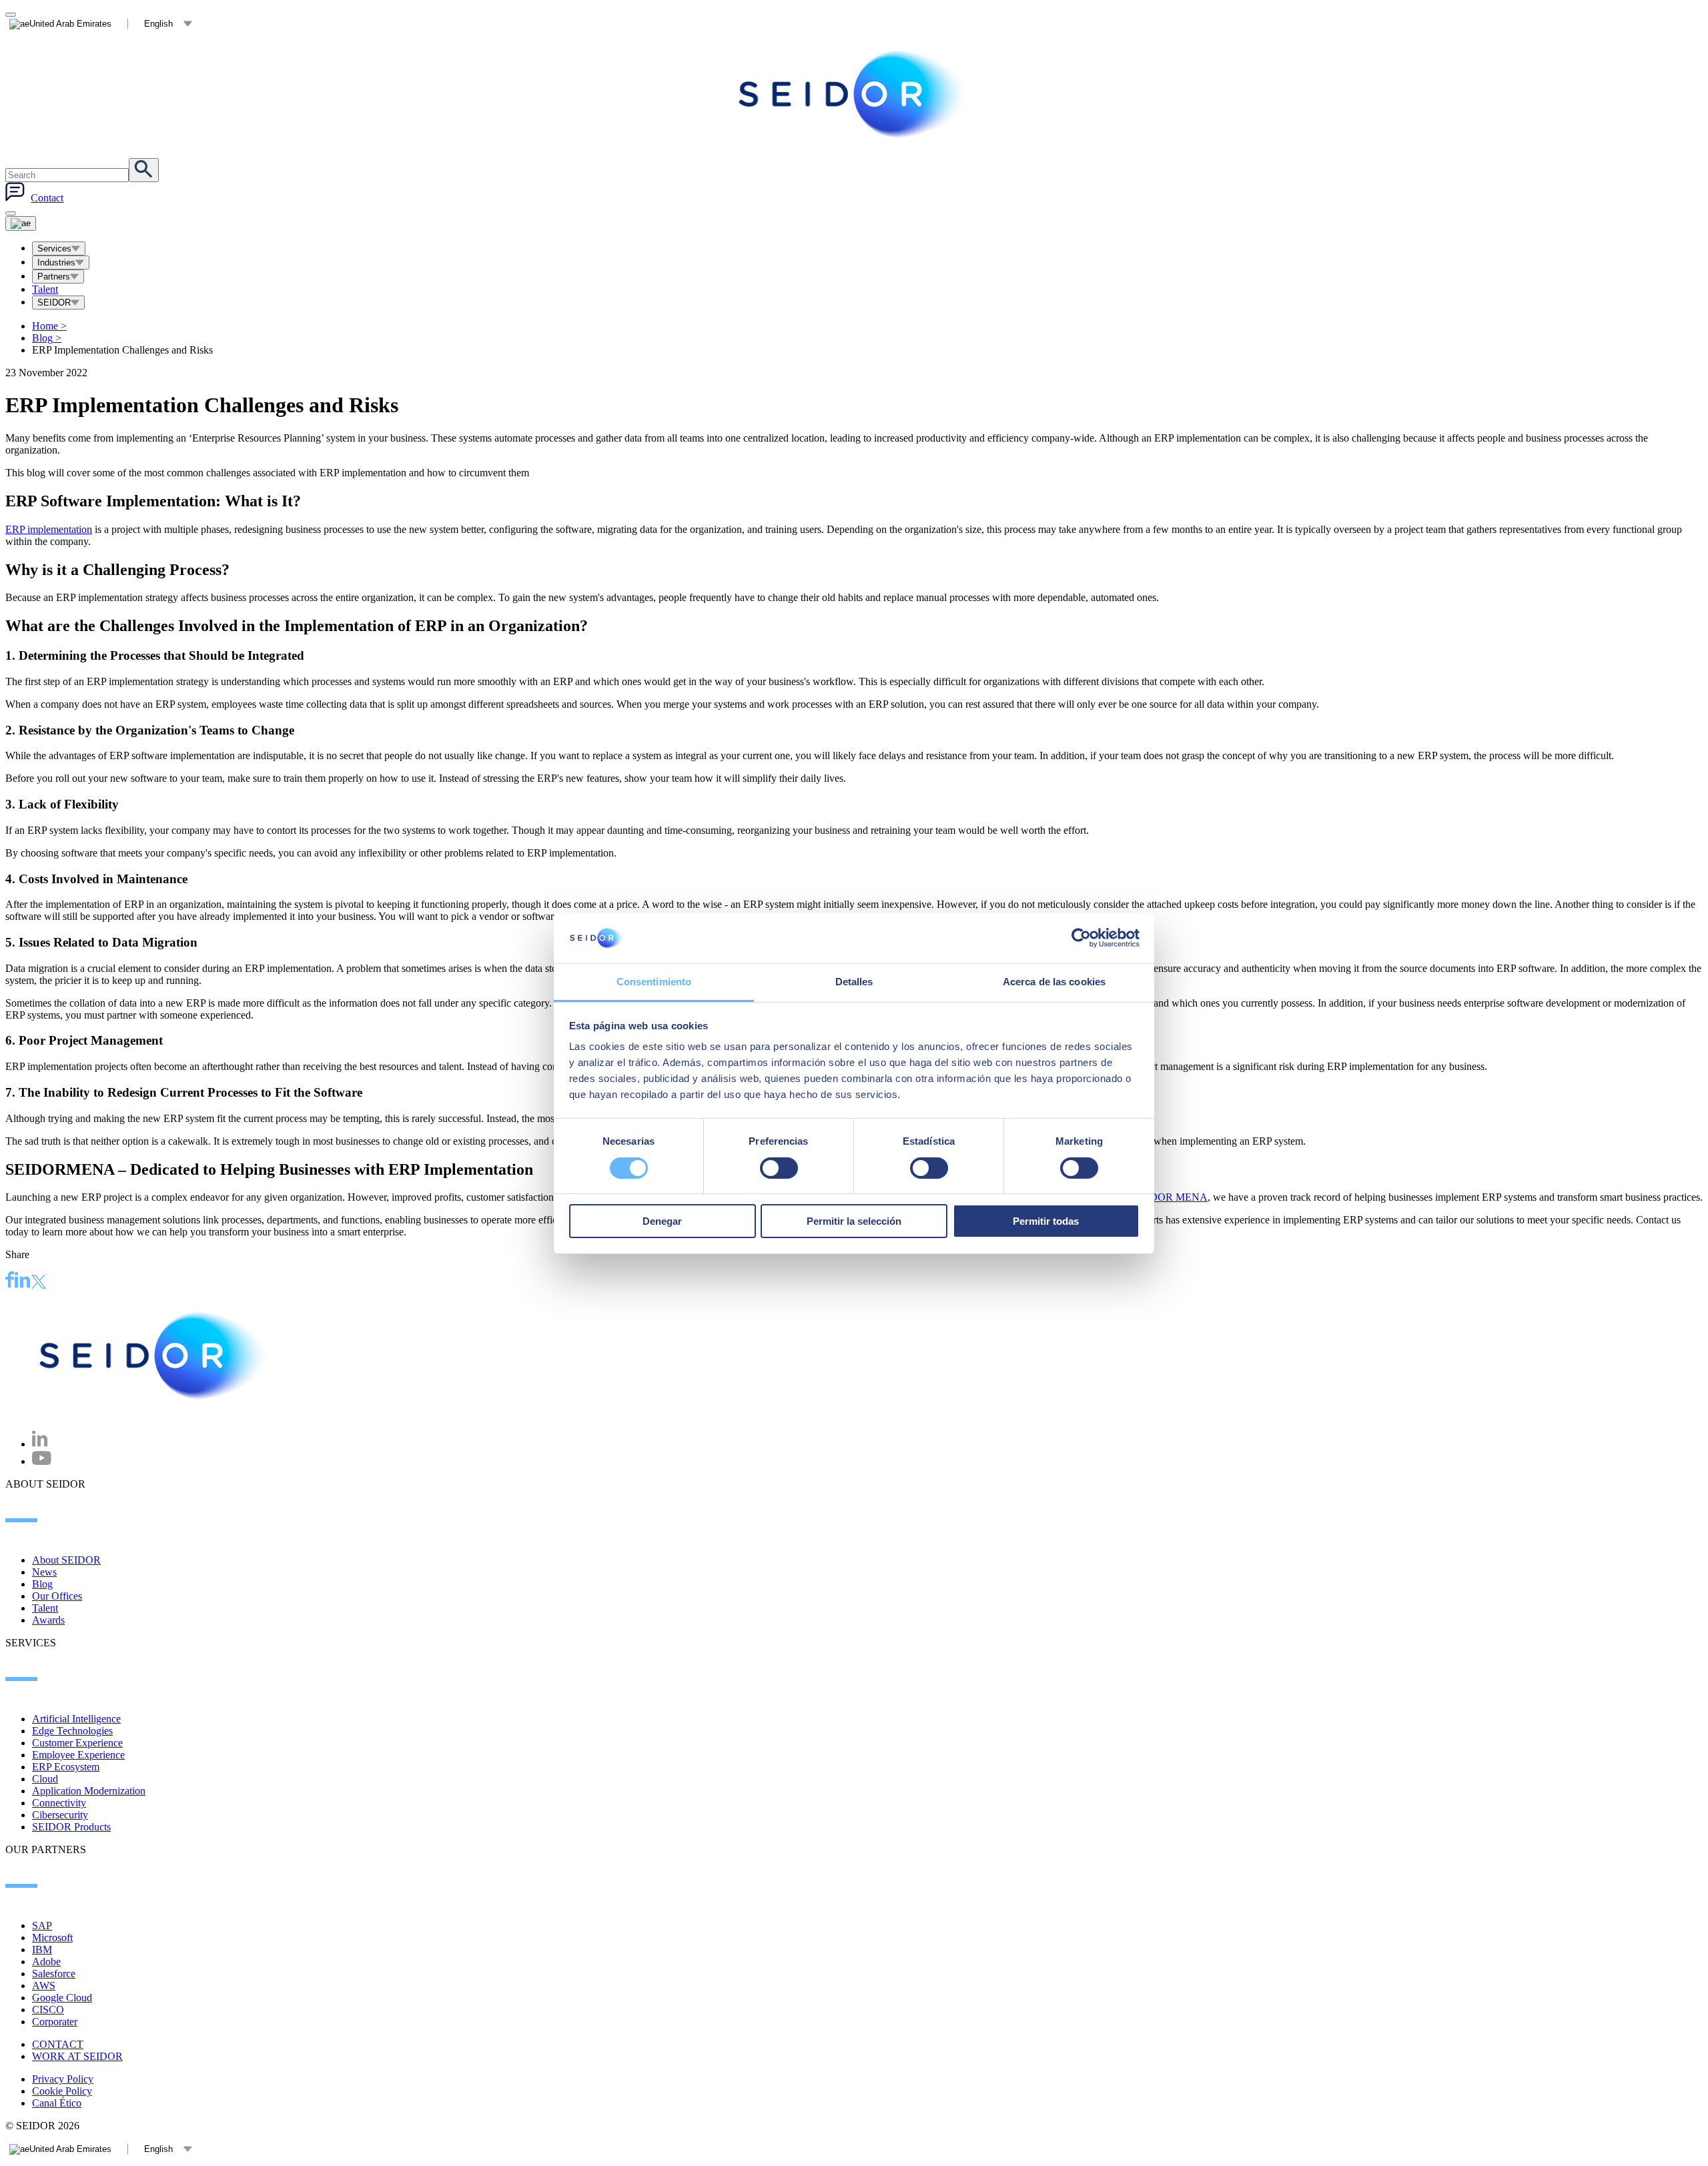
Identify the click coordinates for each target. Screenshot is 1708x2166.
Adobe (46, 1962)
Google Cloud (62, 1998)
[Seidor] (854, 94)
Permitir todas (1046, 1221)
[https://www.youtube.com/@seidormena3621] (42, 1461)
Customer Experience (77, 1743)
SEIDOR (54, 303)
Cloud (45, 1779)
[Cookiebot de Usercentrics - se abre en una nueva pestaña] (1081, 938)
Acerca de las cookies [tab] (1054, 982)
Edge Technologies (72, 1731)
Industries (56, 262)
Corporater (55, 2022)
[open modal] (11, 15)
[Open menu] (21, 223)
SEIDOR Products (71, 1827)
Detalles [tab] (854, 982)
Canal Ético (57, 2103)
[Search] (144, 170)
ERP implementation (49, 529)
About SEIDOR (66, 1560)
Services (54, 248)
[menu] (11, 213)
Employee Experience (78, 1755)
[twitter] (39, 1283)
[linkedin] (23, 1281)
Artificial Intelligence (76, 1719)
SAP (42, 1926)
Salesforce (54, 1974)
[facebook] (10, 1281)
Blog (47, 338)
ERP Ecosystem (66, 1767)
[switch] (779, 1168)
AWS (44, 1986)
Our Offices (57, 1596)
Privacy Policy (63, 2079)
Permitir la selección (854, 1221)
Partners (54, 277)
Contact (47, 198)
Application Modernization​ (89, 1791)
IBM (42, 1950)
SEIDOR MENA (1171, 1197)
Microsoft (52, 1938)
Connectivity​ (59, 1803)
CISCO (48, 2010)
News (44, 1572)
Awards (48, 1620)
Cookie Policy (62, 2091)
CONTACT (58, 2044)
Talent (45, 289)
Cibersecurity (60, 1815)
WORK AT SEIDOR (77, 2056)
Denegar (662, 1221)
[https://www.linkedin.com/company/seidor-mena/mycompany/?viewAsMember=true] (40, 1444)
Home (49, 326)
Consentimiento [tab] (654, 982)
